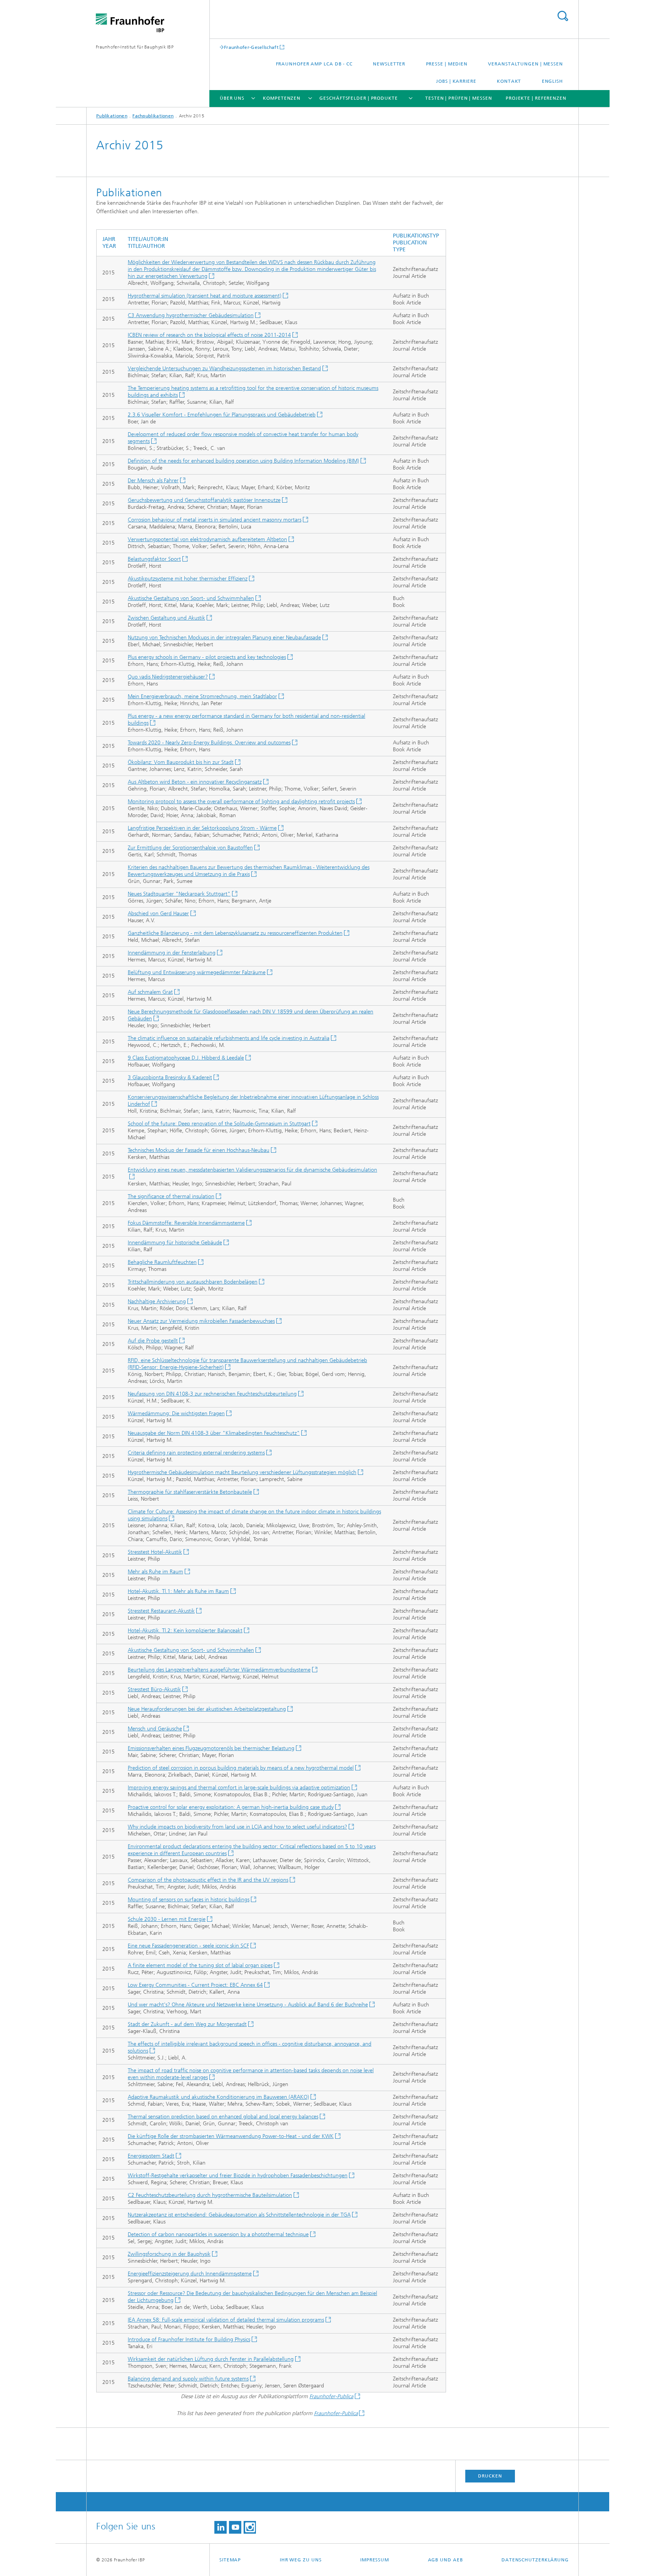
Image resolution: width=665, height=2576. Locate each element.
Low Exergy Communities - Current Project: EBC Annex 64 (195, 1985)
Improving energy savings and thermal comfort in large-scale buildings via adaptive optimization (239, 1788)
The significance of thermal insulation (171, 1196)
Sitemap (230, 2560)
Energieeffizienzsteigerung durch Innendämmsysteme (190, 2274)
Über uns (232, 98)
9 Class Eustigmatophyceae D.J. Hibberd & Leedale (186, 1058)
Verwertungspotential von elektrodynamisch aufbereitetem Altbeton (207, 539)
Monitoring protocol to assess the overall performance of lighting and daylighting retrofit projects (241, 802)
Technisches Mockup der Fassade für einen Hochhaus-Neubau (199, 1150)
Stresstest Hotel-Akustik (155, 1552)
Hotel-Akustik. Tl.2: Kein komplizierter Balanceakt (185, 1631)
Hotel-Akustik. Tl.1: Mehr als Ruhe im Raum (178, 1591)
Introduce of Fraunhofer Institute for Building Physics (189, 2339)
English (552, 81)
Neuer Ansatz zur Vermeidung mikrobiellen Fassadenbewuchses (201, 1321)
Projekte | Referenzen (536, 98)
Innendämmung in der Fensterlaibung (172, 953)
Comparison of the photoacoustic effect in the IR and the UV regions (208, 1880)
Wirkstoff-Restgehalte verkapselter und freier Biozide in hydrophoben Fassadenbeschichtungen (238, 2176)
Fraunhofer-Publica (331, 2396)
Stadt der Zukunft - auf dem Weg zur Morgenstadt (187, 2024)
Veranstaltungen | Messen (525, 64)
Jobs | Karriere (456, 81)
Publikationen (112, 116)
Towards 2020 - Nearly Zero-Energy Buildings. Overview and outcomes (209, 743)
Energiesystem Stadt (151, 2156)
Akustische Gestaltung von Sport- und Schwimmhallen (191, 598)
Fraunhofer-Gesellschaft (251, 47)
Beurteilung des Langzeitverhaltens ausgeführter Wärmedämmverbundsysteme (219, 1670)
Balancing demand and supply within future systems (188, 2379)
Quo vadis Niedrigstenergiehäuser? (168, 677)
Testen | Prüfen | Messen (459, 98)
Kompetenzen (282, 98)
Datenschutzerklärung (535, 2560)
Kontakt (509, 81)
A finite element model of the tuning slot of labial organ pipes (200, 1965)
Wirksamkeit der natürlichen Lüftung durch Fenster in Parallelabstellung (211, 2359)
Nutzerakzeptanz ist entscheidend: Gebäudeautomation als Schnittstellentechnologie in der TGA (239, 2215)
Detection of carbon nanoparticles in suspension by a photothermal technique (218, 2234)
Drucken (490, 2476)
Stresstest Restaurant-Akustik (161, 1611)
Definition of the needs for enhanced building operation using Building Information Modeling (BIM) (243, 461)
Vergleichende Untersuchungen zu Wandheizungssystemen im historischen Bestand (224, 369)
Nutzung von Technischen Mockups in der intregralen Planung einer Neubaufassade (224, 638)
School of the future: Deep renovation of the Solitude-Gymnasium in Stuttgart (219, 1124)
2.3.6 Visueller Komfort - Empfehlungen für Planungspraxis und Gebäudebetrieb (222, 415)
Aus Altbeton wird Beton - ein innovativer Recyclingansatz (195, 782)
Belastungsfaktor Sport (154, 559)
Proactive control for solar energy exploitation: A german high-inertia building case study (231, 1807)
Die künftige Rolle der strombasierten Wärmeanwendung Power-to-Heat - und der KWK (231, 2136)
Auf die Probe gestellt (153, 1341)
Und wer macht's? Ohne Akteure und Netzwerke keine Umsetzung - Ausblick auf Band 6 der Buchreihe (248, 2005)
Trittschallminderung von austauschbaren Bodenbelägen (193, 1282)
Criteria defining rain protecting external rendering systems (196, 1453)
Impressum (375, 2560)
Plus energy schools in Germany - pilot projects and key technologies (207, 657)
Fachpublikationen (153, 116)
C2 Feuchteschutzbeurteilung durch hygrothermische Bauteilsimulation (210, 2195)
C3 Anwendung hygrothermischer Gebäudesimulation (191, 315)
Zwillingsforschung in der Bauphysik (169, 2254)
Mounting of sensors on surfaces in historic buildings (189, 1900)
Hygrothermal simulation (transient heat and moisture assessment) (205, 296)
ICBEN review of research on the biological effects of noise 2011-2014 (209, 335)
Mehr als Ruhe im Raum (155, 1572)
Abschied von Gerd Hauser (158, 914)
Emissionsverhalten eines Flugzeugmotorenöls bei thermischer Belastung (211, 1748)
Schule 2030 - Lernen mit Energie (167, 1919)
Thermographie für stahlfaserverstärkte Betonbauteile (190, 1492)
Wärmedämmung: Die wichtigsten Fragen (176, 1413)
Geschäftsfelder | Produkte (358, 98)
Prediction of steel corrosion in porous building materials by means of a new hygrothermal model (241, 1768)
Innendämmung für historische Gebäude (175, 1243)
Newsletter (389, 64)
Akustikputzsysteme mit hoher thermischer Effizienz (188, 579)
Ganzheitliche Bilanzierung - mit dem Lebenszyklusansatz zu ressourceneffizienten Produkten (235, 933)
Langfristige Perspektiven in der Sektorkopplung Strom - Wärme (202, 828)
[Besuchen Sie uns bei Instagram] (250, 2527)
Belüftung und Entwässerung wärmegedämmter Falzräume (197, 972)
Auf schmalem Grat (150, 992)
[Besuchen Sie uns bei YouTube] (235, 2527)
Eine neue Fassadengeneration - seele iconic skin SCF (188, 1946)
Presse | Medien (447, 64)
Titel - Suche (563, 16)
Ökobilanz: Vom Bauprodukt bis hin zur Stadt (181, 762)
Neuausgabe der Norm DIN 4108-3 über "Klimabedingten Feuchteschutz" (214, 1433)
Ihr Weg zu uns (301, 2560)
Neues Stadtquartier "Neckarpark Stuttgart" (179, 894)
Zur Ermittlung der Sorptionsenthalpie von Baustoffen (190, 848)
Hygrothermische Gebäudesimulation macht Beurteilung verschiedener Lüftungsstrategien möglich (242, 1472)
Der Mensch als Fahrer (153, 481)
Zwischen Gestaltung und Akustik (166, 618)
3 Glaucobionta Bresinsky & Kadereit (170, 1077)
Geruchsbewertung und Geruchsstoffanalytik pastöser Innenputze (204, 500)
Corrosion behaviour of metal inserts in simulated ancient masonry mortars (215, 520)
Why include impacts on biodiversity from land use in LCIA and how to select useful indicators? (237, 1827)
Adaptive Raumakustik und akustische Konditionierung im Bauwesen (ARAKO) (218, 2097)
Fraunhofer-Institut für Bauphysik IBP (135, 47)
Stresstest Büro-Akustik (154, 1689)
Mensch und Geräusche (155, 1729)
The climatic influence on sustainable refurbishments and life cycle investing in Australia (229, 1038)
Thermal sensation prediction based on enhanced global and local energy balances (223, 2117)
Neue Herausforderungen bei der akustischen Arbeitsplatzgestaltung (207, 1709)
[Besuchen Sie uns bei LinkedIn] (221, 2527)
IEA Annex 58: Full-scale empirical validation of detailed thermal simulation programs (226, 2320)
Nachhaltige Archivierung (157, 1301)
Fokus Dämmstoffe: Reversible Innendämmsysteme (186, 1223)
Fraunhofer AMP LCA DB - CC (314, 64)
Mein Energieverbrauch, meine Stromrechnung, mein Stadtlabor (202, 696)
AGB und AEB (445, 2560)
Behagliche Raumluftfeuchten (162, 1262)
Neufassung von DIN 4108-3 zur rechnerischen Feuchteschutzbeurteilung (212, 1394)
